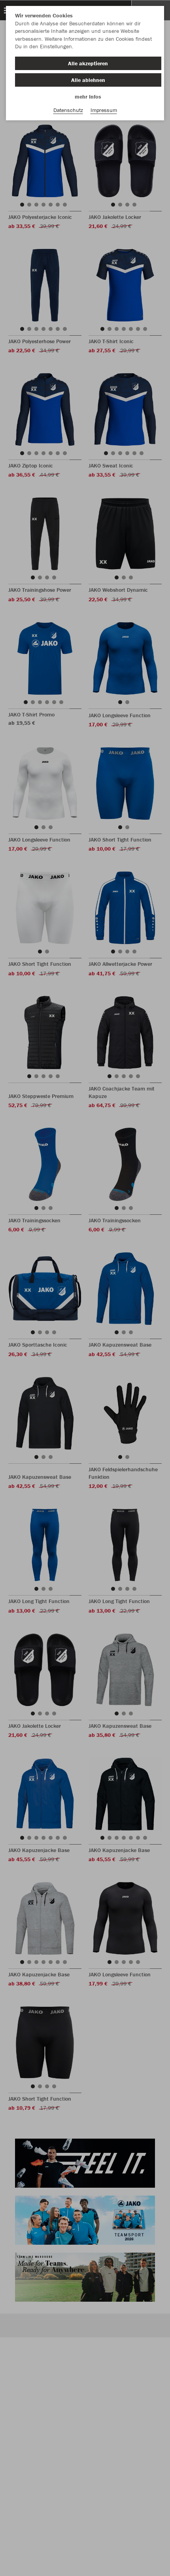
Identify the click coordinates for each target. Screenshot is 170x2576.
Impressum (104, 110)
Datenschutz (68, 110)
